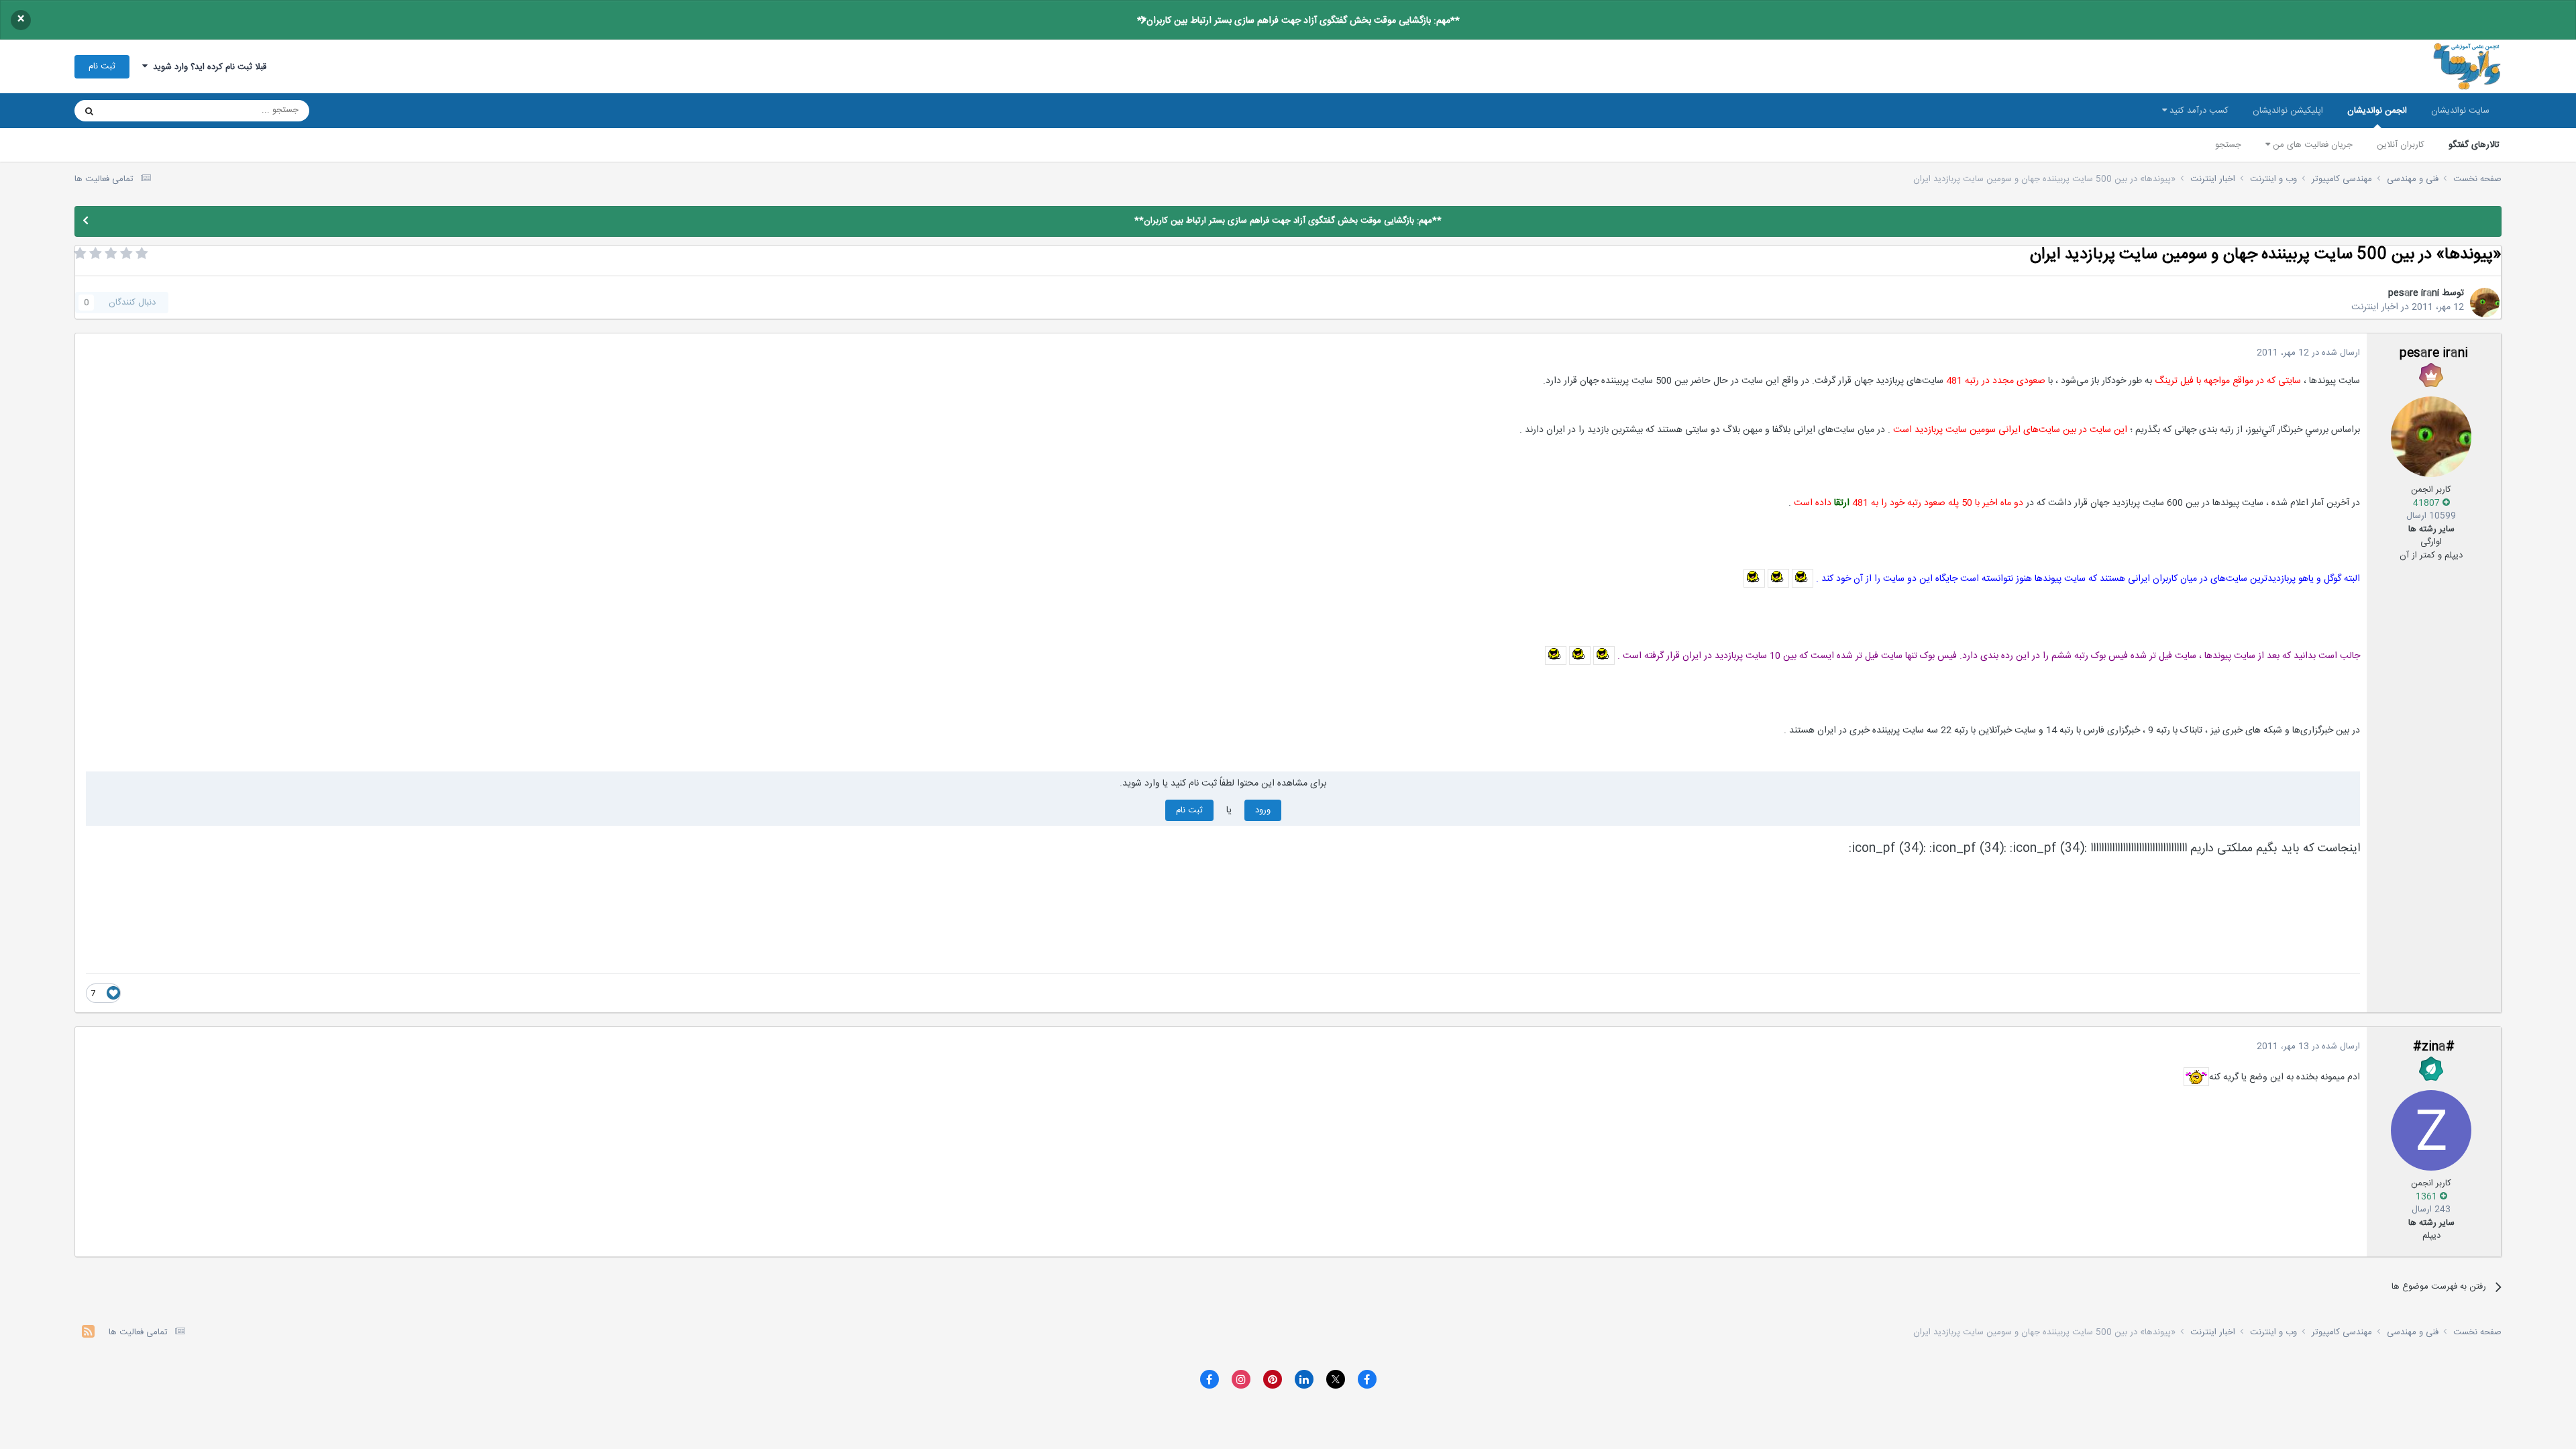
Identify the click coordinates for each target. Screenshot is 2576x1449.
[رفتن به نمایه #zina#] (2431, 1130)
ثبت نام (102, 66)
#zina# (2434, 1047)
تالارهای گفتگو (2474, 145)
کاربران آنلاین (2401, 145)
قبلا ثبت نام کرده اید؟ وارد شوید (207, 67)
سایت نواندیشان (2460, 111)
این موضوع (141, 111)
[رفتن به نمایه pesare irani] (2485, 303)
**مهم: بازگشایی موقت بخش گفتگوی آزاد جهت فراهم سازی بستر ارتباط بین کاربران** (1298, 21)
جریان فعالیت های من (2311, 145)
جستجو (2228, 145)
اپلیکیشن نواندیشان (2288, 111)
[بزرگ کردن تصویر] (1803, 579)
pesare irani (2414, 293)
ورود (1263, 810)
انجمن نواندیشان (2377, 111)
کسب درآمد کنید (2198, 111)
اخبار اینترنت (2375, 307)
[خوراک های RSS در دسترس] (88, 1333)
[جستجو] (89, 111)
